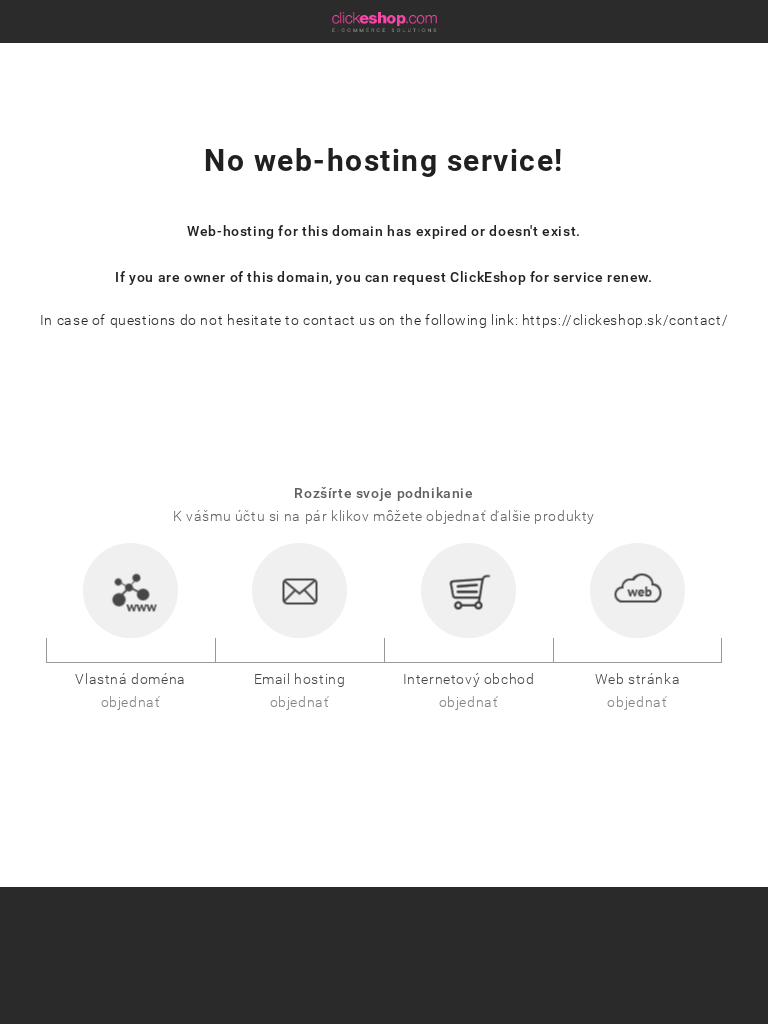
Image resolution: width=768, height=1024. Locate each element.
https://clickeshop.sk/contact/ (625, 320)
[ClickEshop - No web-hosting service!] (384, 21)
